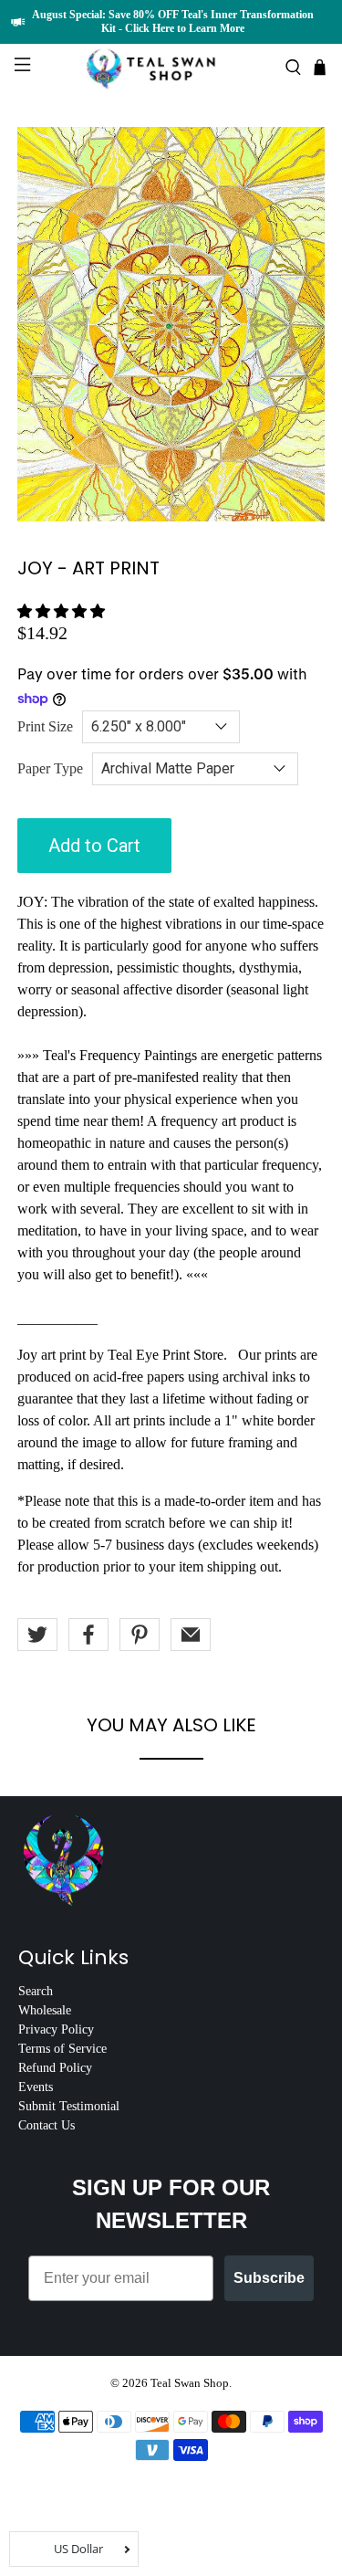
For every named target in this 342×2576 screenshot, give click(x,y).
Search (36, 1991)
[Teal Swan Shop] (171, 67)
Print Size (45, 726)
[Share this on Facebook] (88, 1635)
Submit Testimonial (69, 2106)
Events (36, 2087)
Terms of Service (62, 2049)
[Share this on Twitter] (37, 1635)
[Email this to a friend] (191, 1635)
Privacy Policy (56, 2029)
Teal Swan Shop (190, 2383)
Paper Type (50, 768)
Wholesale (45, 2010)
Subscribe (269, 2278)
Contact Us (47, 2125)
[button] (61, 611)
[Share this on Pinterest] (140, 1635)
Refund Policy (55, 2068)
